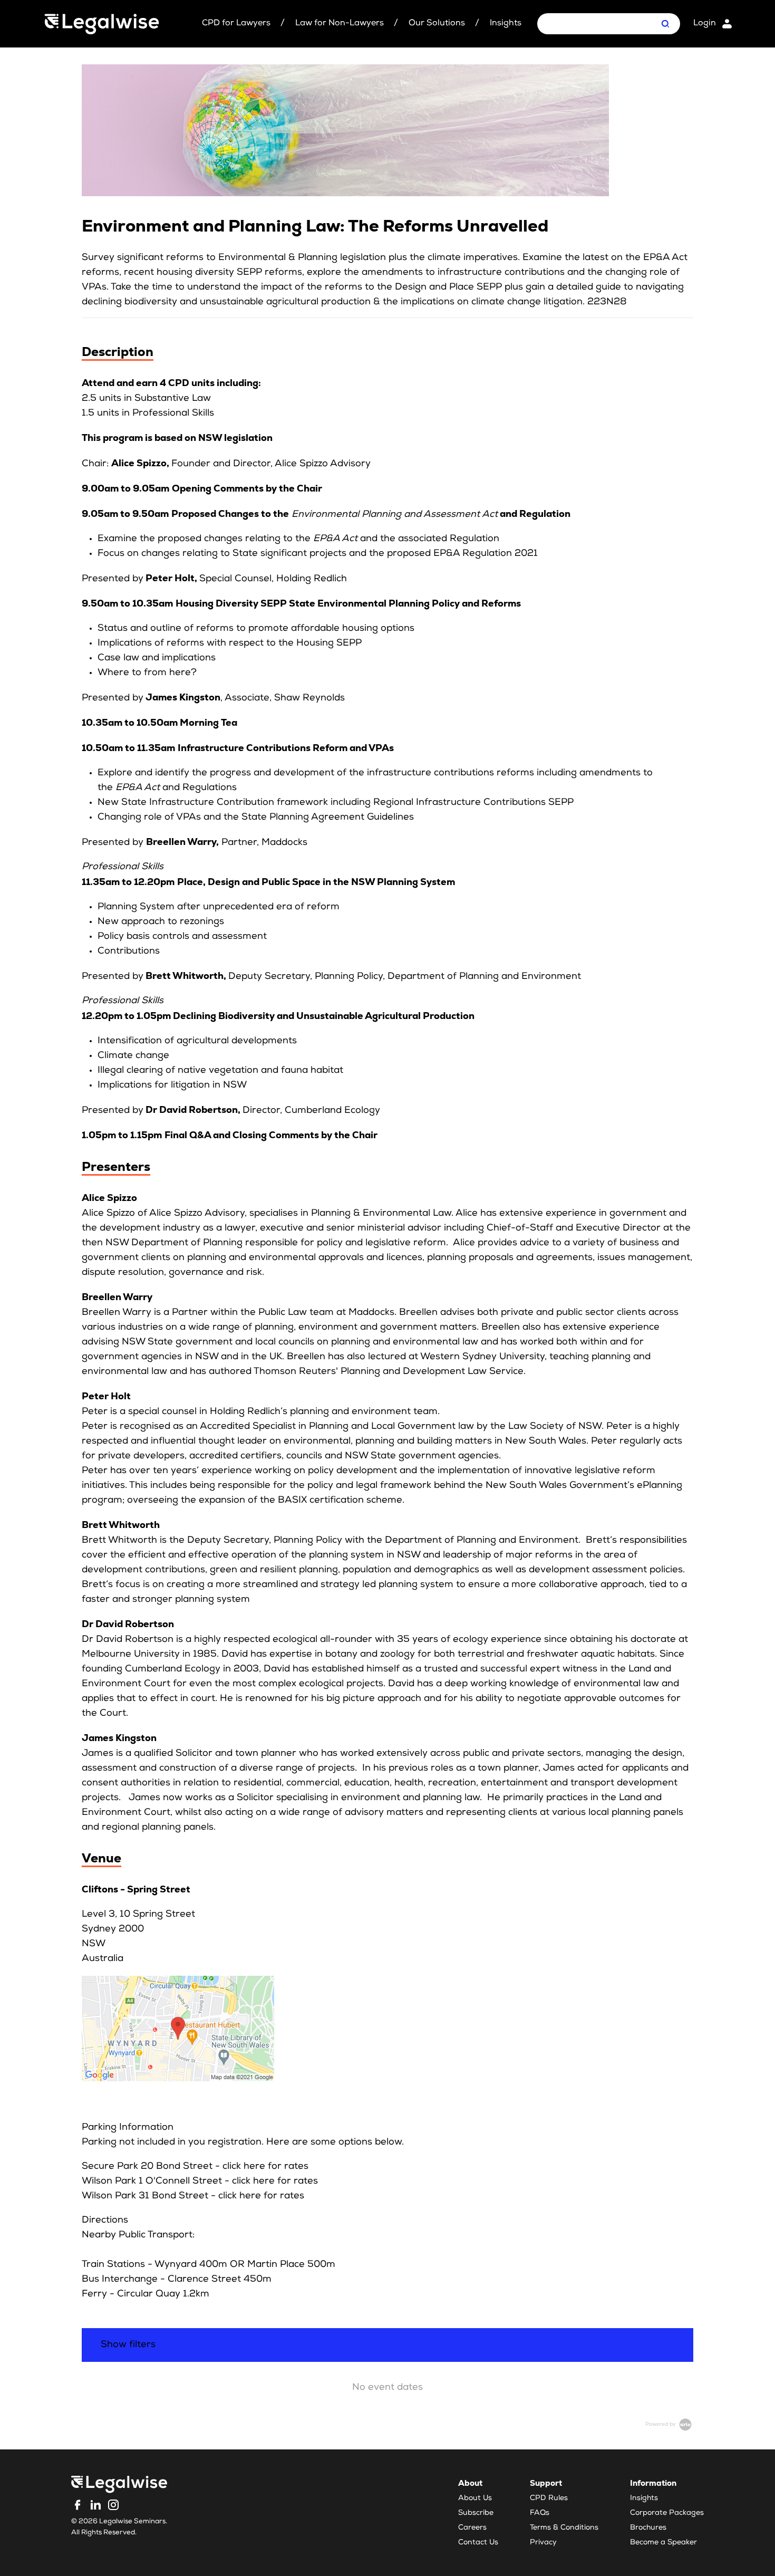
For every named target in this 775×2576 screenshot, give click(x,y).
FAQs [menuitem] (540, 2513)
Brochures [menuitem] (648, 2528)
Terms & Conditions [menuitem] (564, 2528)
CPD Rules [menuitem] (549, 2498)
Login (705, 24)
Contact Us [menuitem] (478, 2543)
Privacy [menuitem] (543, 2543)
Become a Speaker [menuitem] (663, 2543)
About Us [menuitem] (475, 2498)
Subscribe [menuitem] (476, 2513)
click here (244, 2167)
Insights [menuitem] (644, 2498)
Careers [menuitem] (472, 2528)
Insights (506, 24)
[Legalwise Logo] (102, 24)
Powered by (661, 2425)
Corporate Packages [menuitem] (667, 2513)
